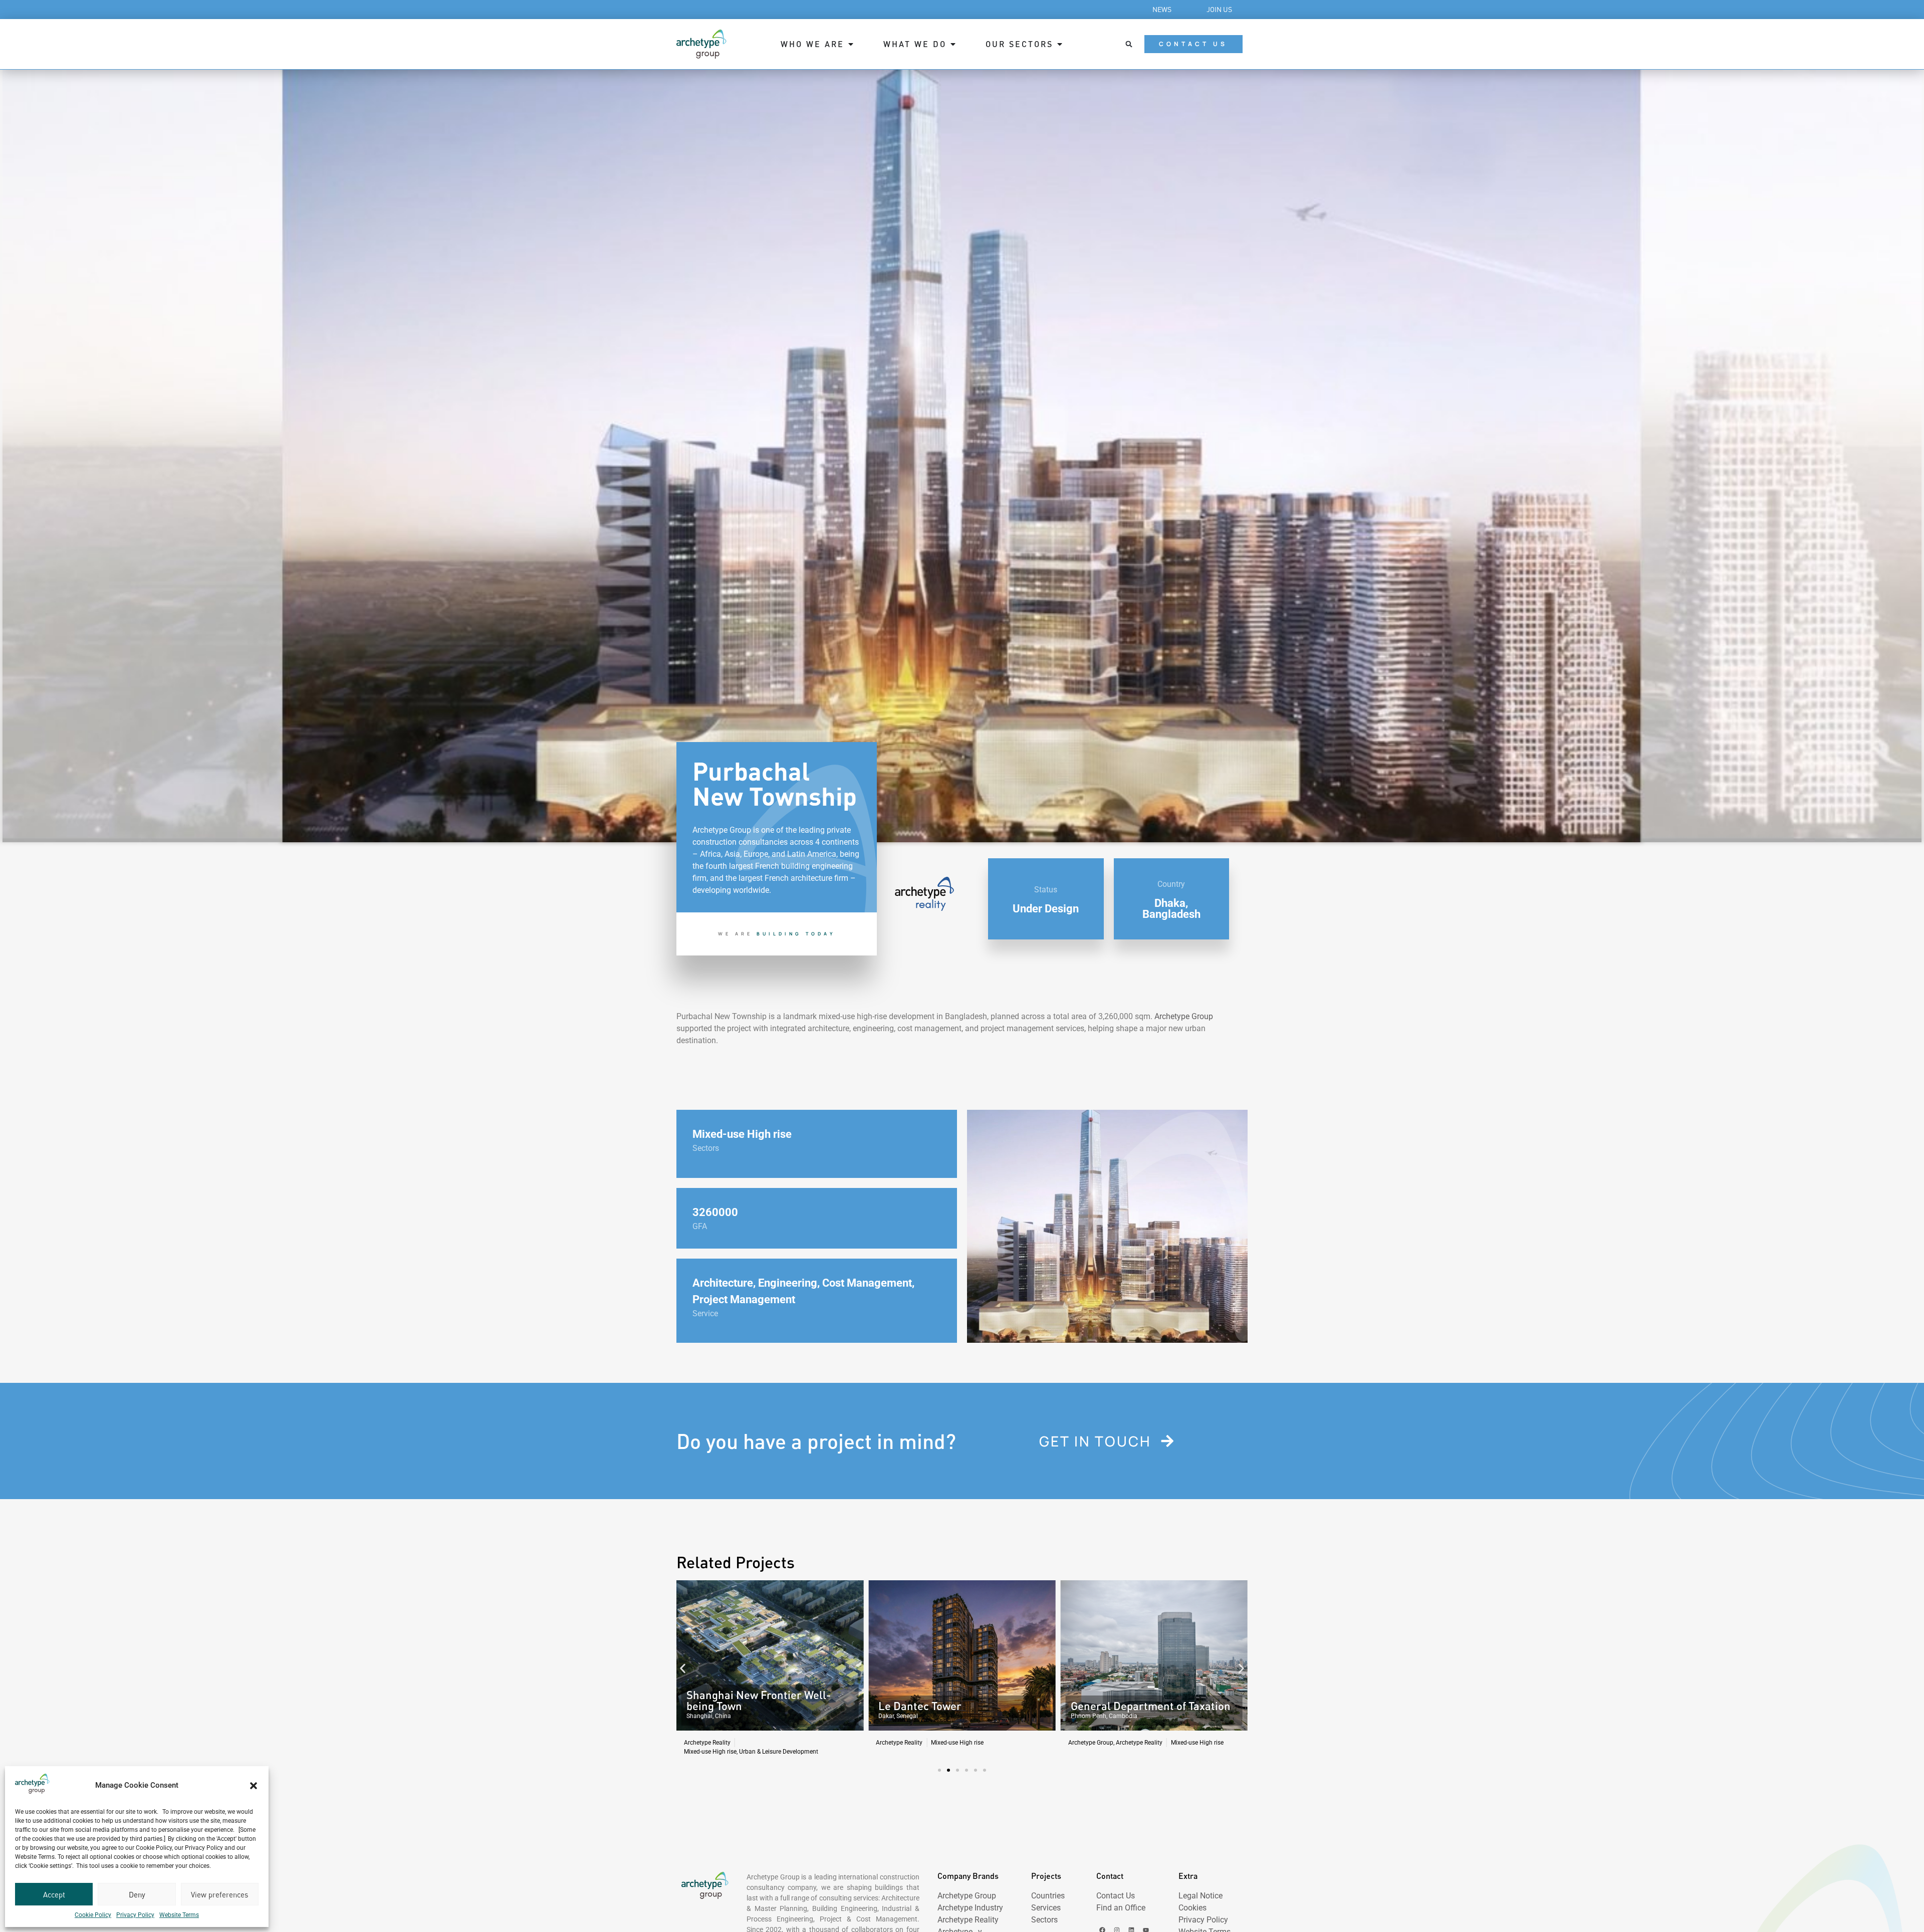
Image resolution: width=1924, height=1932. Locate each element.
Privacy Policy (135, 1915)
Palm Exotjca (1103, 1706)
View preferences (219, 1894)
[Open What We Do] (953, 44)
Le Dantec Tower (728, 1706)
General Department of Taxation (958, 1706)
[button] (254, 1786)
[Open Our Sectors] (1060, 44)
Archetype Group (1184, 1016)
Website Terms (179, 1915)
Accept (54, 1894)
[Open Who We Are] (851, 44)
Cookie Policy (93, 1915)
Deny (137, 1894)
